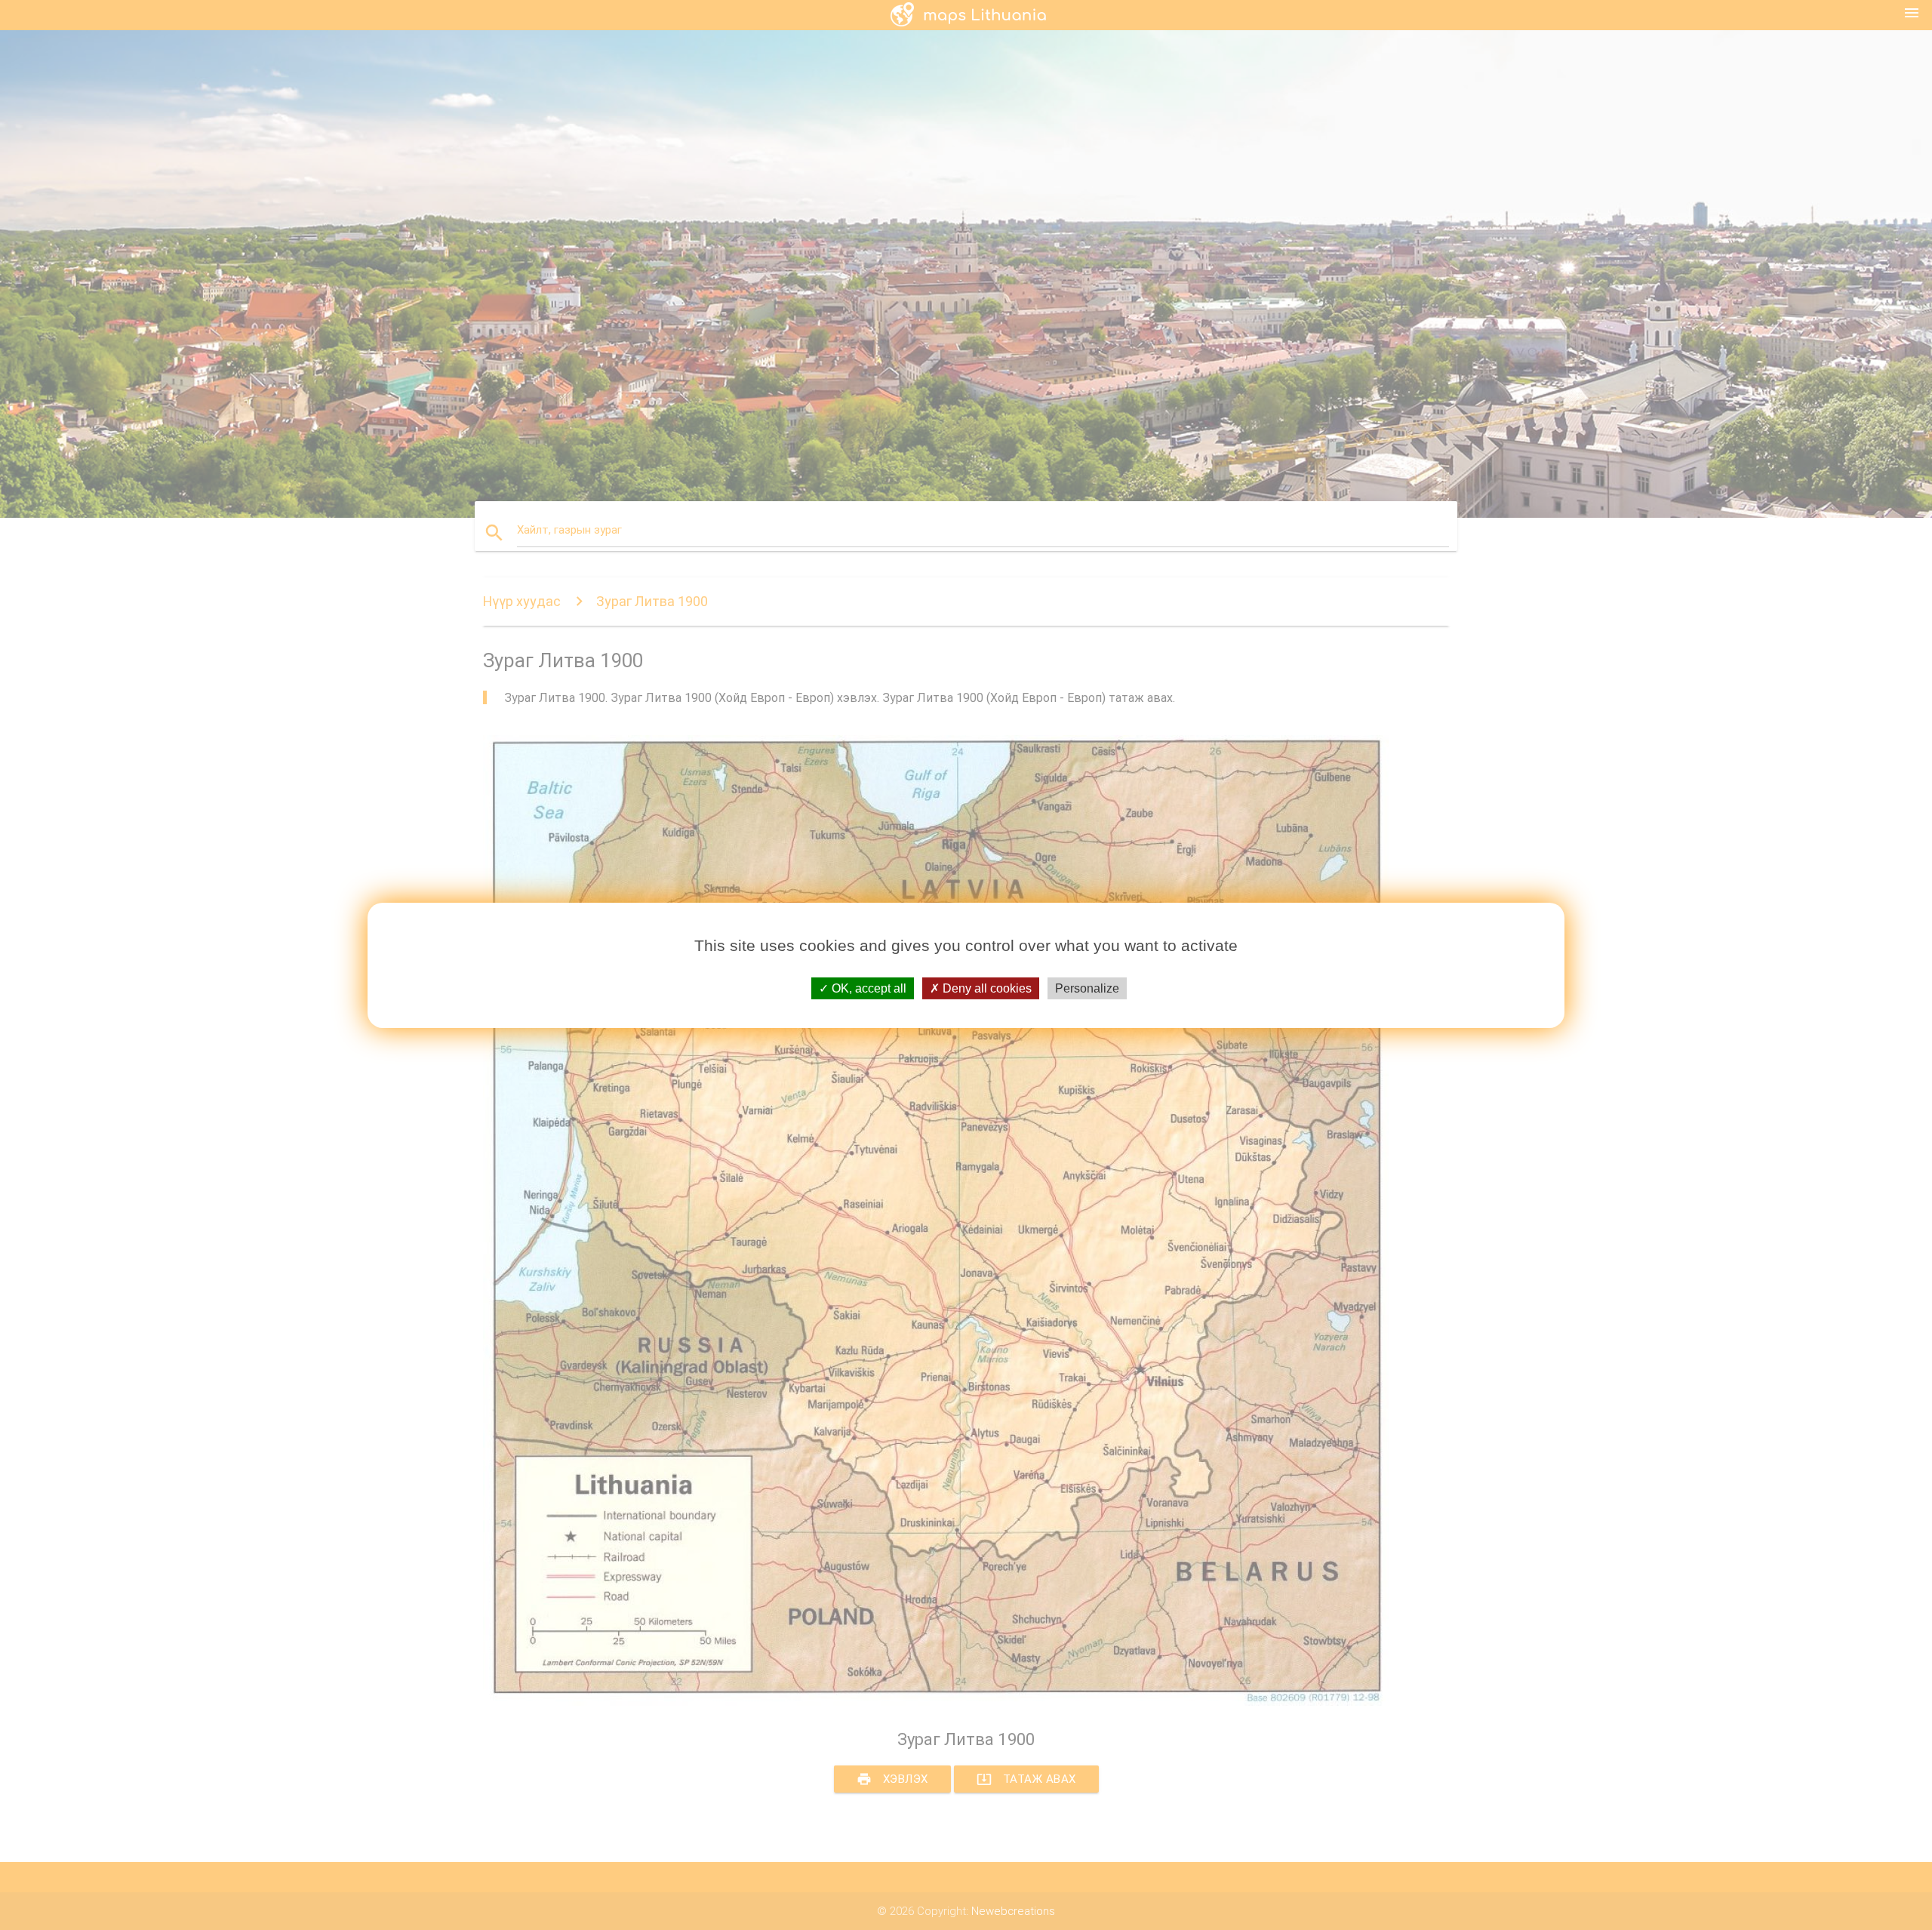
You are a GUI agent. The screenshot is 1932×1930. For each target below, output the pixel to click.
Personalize (1087, 988)
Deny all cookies (986, 988)
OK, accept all (868, 988)
